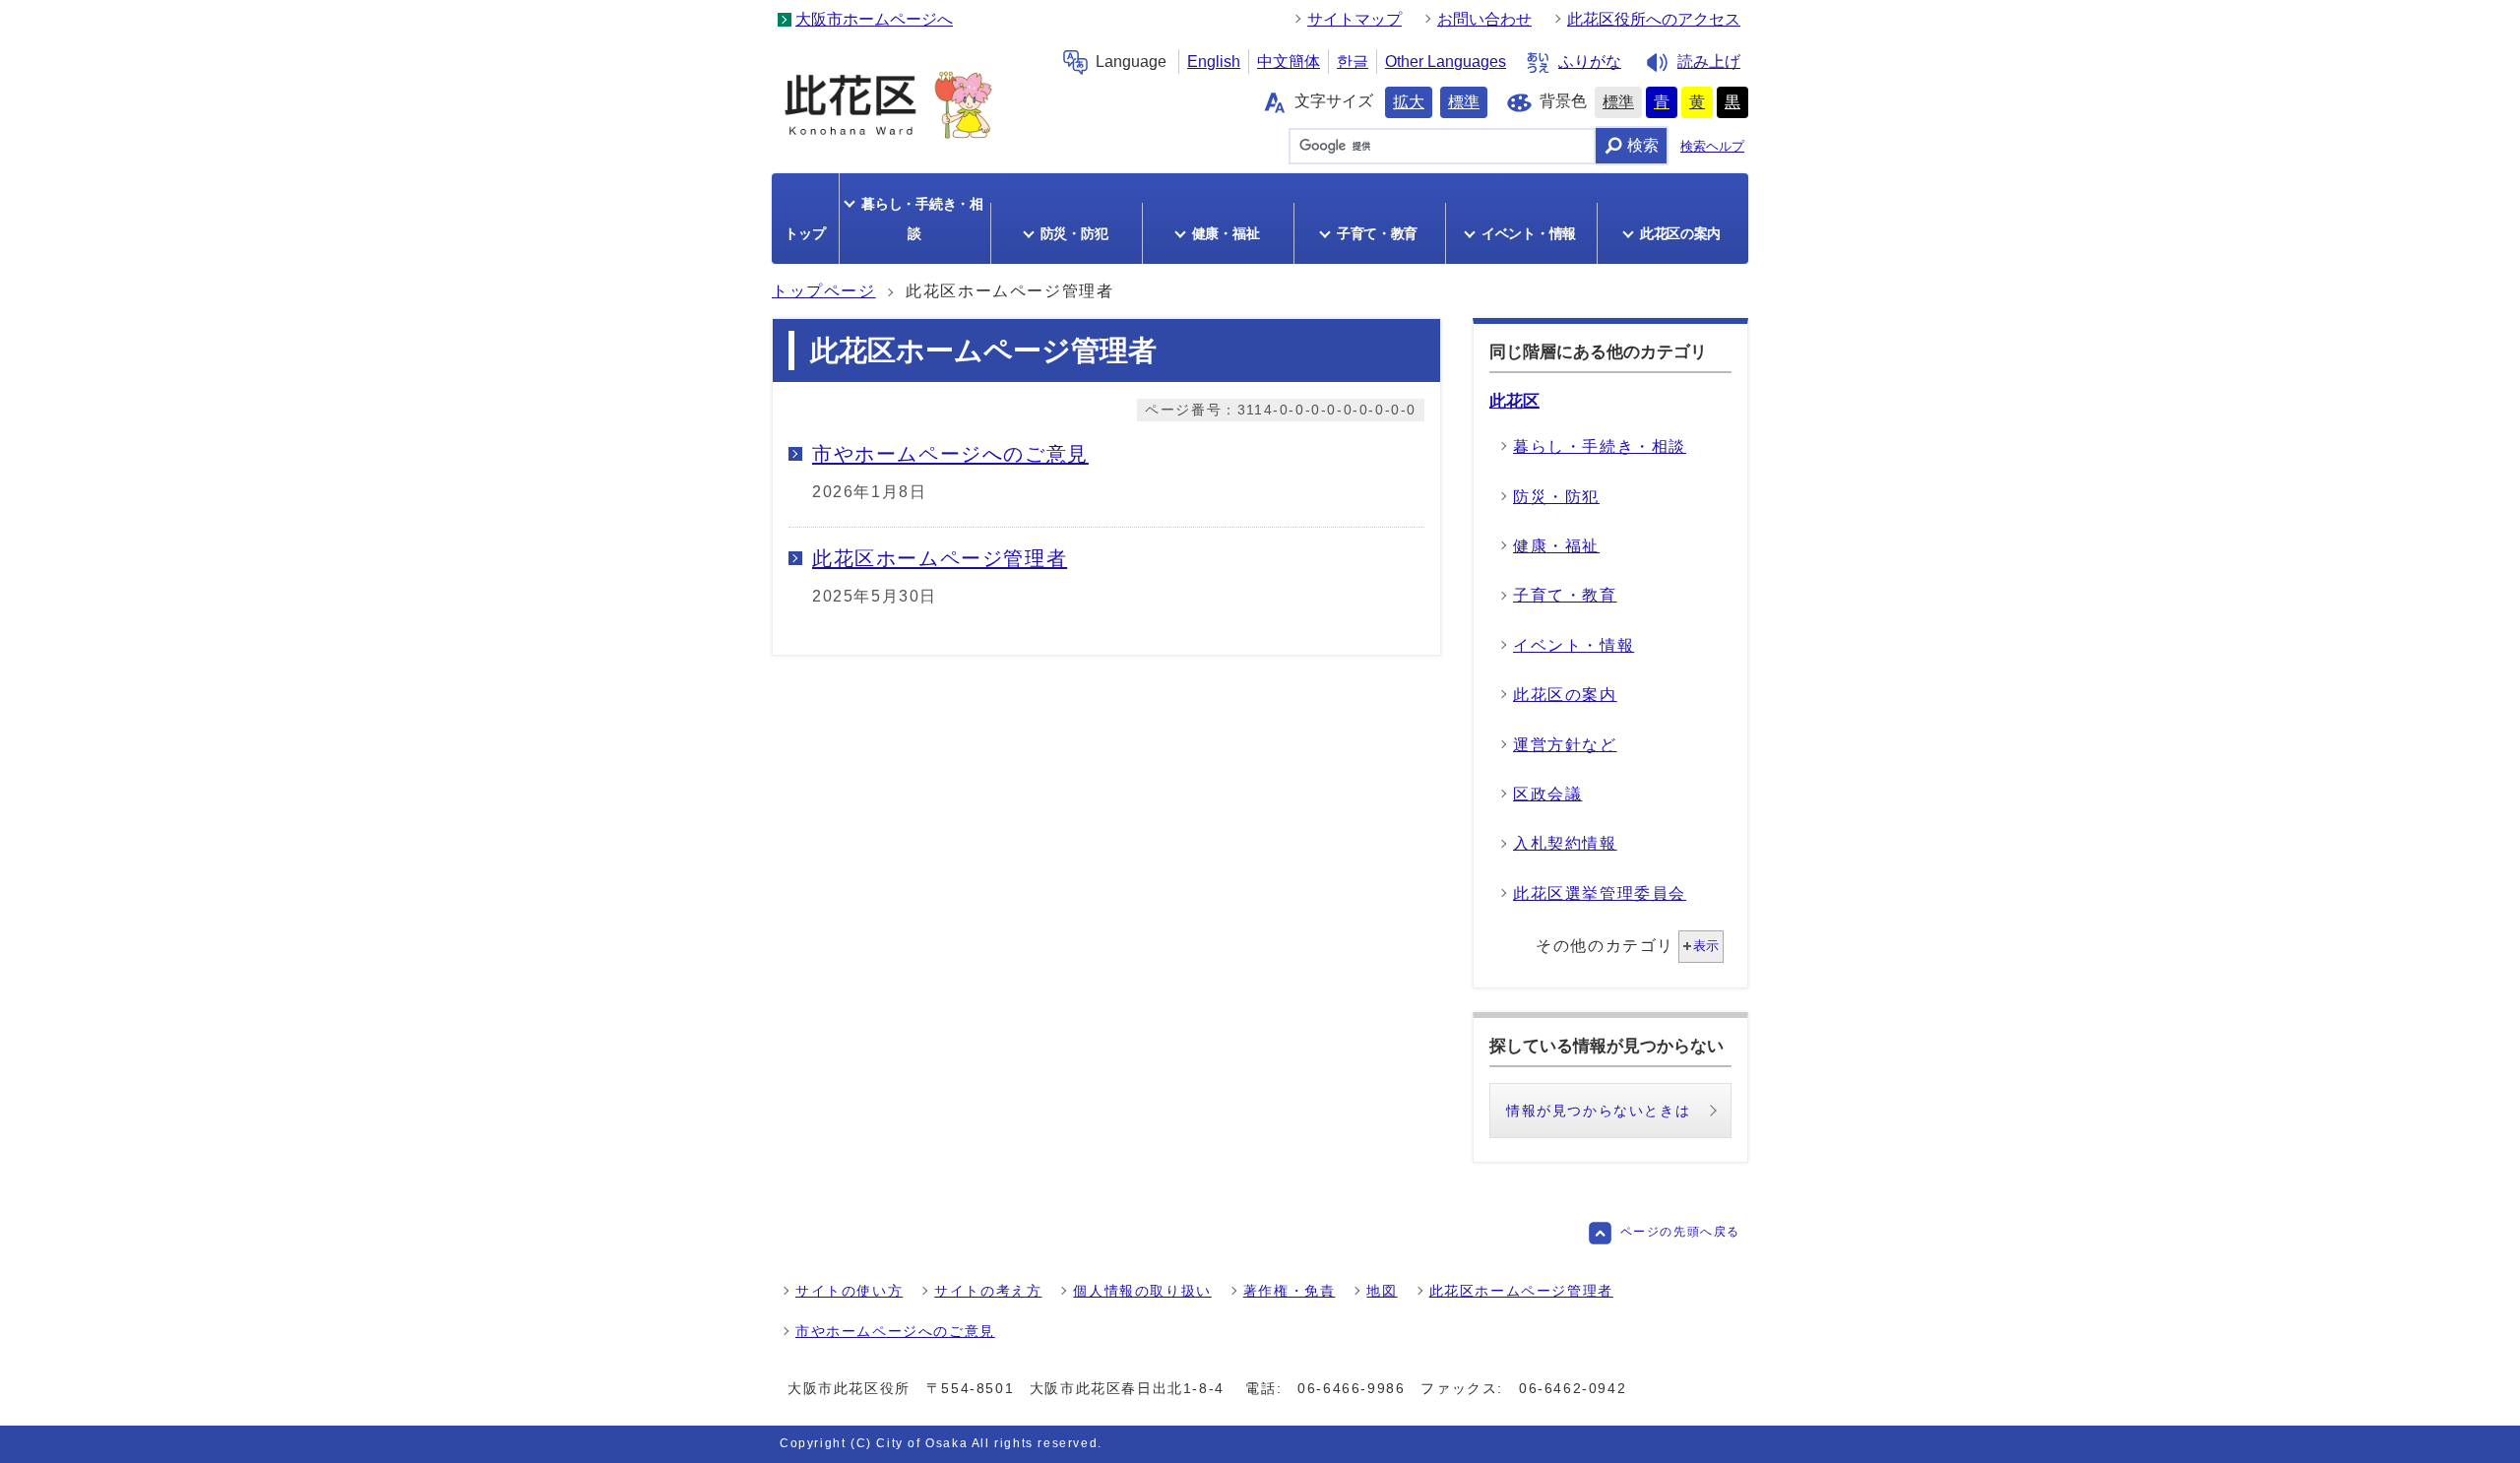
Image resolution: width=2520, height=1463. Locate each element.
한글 (1353, 62)
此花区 (1514, 401)
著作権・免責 (1290, 1291)
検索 (1643, 145)
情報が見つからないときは (1598, 1111)
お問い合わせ (1484, 19)
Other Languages (1446, 62)
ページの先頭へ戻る (1680, 1232)
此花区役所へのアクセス (1654, 19)
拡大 (1409, 102)
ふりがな (1590, 62)
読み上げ (1709, 62)
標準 (1464, 102)
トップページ (824, 291)
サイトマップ (1354, 19)
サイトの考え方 (988, 1291)
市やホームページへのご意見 (895, 1331)
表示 (1706, 946)
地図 (1382, 1291)
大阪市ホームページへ (874, 19)
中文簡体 (1289, 62)
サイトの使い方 (849, 1291)
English (1214, 62)
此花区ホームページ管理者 (1521, 1291)
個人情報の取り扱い (1142, 1291)
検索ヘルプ (1712, 146)
